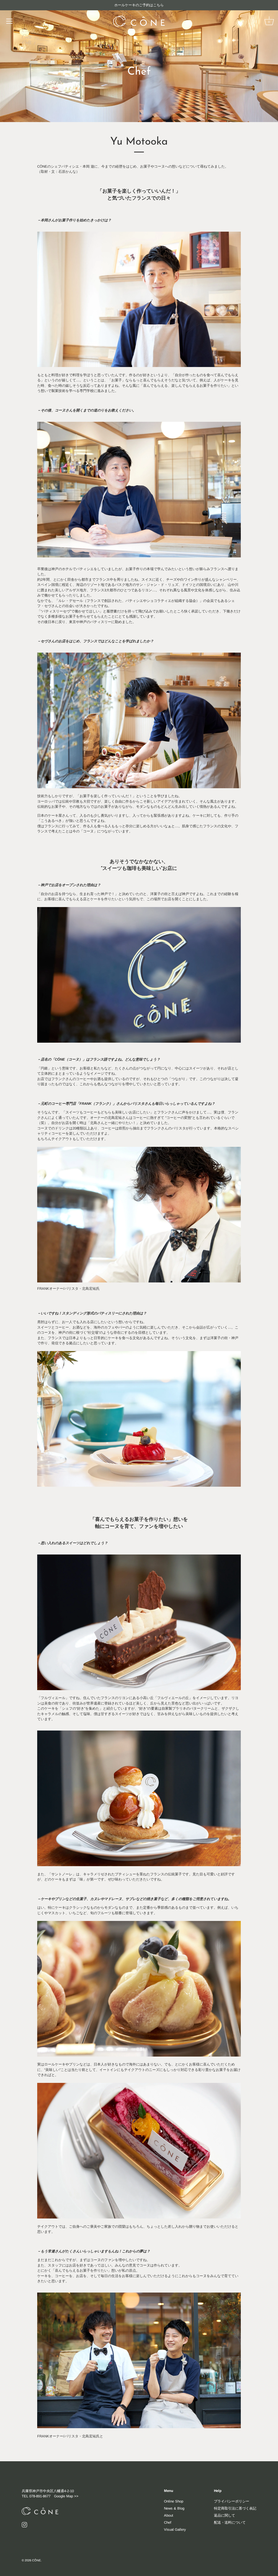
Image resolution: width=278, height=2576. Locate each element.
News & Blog (174, 2508)
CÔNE (36, 2560)
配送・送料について (230, 2522)
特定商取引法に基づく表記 (235, 2508)
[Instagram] (24, 2525)
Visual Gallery (175, 2529)
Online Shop (174, 2501)
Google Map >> (66, 2496)
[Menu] (10, 21)
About (169, 2515)
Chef (168, 2522)
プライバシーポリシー (232, 2501)
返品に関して (225, 2515)
